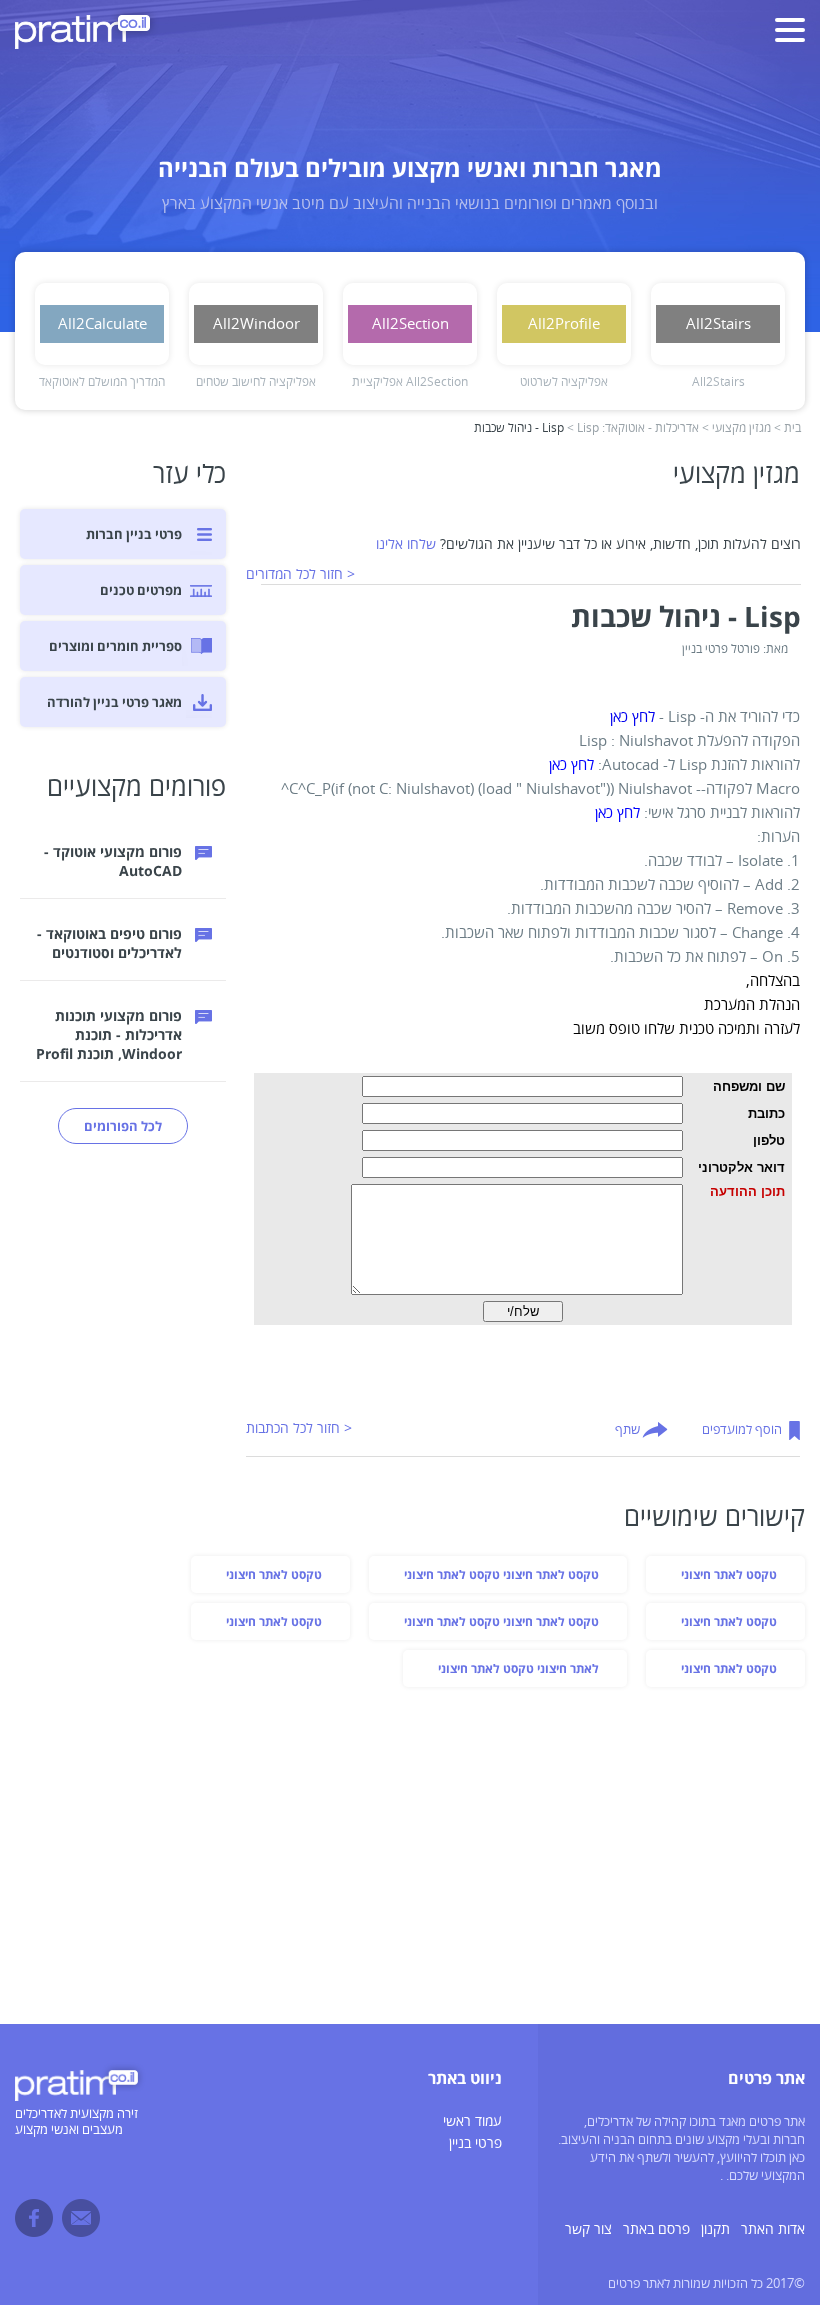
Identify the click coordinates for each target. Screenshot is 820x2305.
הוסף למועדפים (742, 1430)
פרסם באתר (656, 2229)
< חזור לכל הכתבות (299, 1428)
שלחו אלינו (406, 544)
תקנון (715, 2229)
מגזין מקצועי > (736, 428)
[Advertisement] (410, 1859)
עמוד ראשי (472, 2121)
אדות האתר (773, 2229)
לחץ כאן (632, 717)
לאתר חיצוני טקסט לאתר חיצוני (518, 1668)
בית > (787, 428)
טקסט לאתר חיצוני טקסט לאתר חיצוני (501, 1574)
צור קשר (588, 2229)
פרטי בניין (475, 2143)
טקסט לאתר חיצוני (729, 1574)
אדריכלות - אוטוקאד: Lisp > (633, 428)
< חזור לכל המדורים (300, 574)
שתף (627, 1430)
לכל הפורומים (123, 1126)
